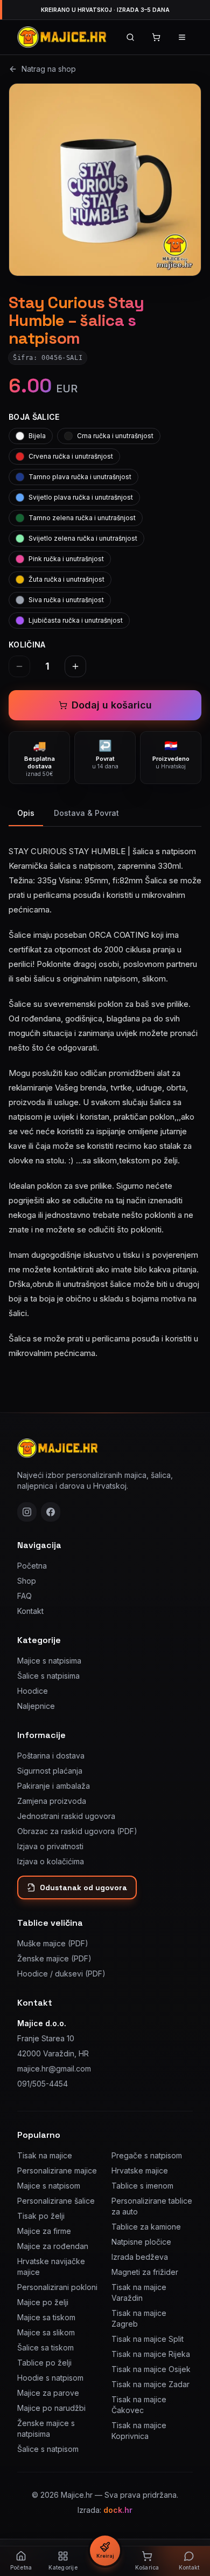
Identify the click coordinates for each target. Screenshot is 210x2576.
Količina (27, 645)
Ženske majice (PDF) (54, 1958)
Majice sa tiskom (46, 2317)
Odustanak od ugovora (83, 1887)
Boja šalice (34, 417)
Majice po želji (43, 2302)
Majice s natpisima (49, 1661)
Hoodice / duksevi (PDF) (61, 1974)
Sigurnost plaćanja (50, 1771)
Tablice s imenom (142, 2186)
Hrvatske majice (140, 2170)
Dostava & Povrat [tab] (86, 813)
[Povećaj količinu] (75, 666)
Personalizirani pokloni (57, 2287)
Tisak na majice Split (148, 2339)
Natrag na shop (49, 69)
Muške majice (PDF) (53, 1943)
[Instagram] (27, 1512)
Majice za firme (44, 2231)
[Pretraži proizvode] (130, 37)
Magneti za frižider (145, 2272)
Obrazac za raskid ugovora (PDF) (77, 1831)
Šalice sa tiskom (45, 2347)
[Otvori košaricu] (156, 37)
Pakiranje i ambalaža (54, 1786)
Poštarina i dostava (51, 1756)
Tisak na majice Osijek (151, 2369)
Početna (32, 1566)
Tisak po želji (41, 2216)
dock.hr (118, 2510)
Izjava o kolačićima (51, 1861)
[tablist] (105, 814)
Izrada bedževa (140, 2257)
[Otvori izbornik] (182, 37)
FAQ (24, 1596)
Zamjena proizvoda (52, 1801)
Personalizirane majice (57, 2170)
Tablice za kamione (146, 2227)
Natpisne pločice (141, 2242)
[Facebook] (51, 1512)
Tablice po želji (44, 2363)
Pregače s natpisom (147, 2155)
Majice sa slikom (46, 2332)
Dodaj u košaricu (112, 705)
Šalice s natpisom (48, 2449)
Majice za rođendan (53, 2246)
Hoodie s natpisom (50, 2378)
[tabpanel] (105, 1096)
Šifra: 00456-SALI (48, 358)
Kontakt (30, 1611)
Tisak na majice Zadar (150, 2384)
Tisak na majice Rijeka (151, 2354)
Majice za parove (48, 2393)
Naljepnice (36, 1706)
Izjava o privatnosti (50, 1846)
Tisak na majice (45, 2155)
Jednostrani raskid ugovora (66, 1816)
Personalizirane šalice (56, 2201)
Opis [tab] (26, 813)
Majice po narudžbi (51, 2408)
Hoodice (33, 1691)
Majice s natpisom (49, 2186)
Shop (27, 1581)
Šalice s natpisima (48, 1676)
